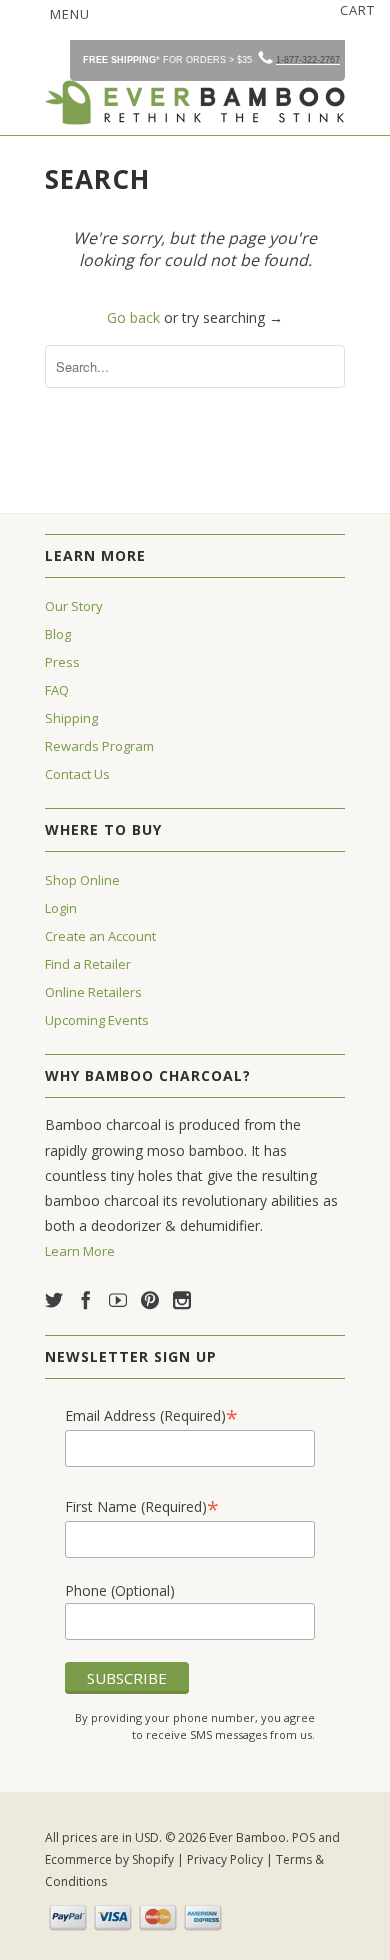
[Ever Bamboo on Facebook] (86, 1300)
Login (61, 908)
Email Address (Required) (151, 1415)
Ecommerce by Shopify (109, 1859)
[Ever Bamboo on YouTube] (118, 1300)
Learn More (80, 1251)
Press (62, 662)
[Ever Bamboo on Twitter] (54, 1300)
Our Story (74, 606)
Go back (133, 317)
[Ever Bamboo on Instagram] (182, 1300)
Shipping (71, 718)
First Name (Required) (142, 1506)
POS (303, 1837)
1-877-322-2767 (308, 60)
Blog (58, 634)
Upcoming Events (97, 1020)
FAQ (57, 690)
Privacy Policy (225, 1859)
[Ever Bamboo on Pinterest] (150, 1300)
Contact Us (77, 774)
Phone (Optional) (120, 1590)
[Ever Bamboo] (195, 102)
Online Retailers (93, 992)
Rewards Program (99, 746)
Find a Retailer (88, 964)
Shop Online (82, 880)
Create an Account (100, 936)
